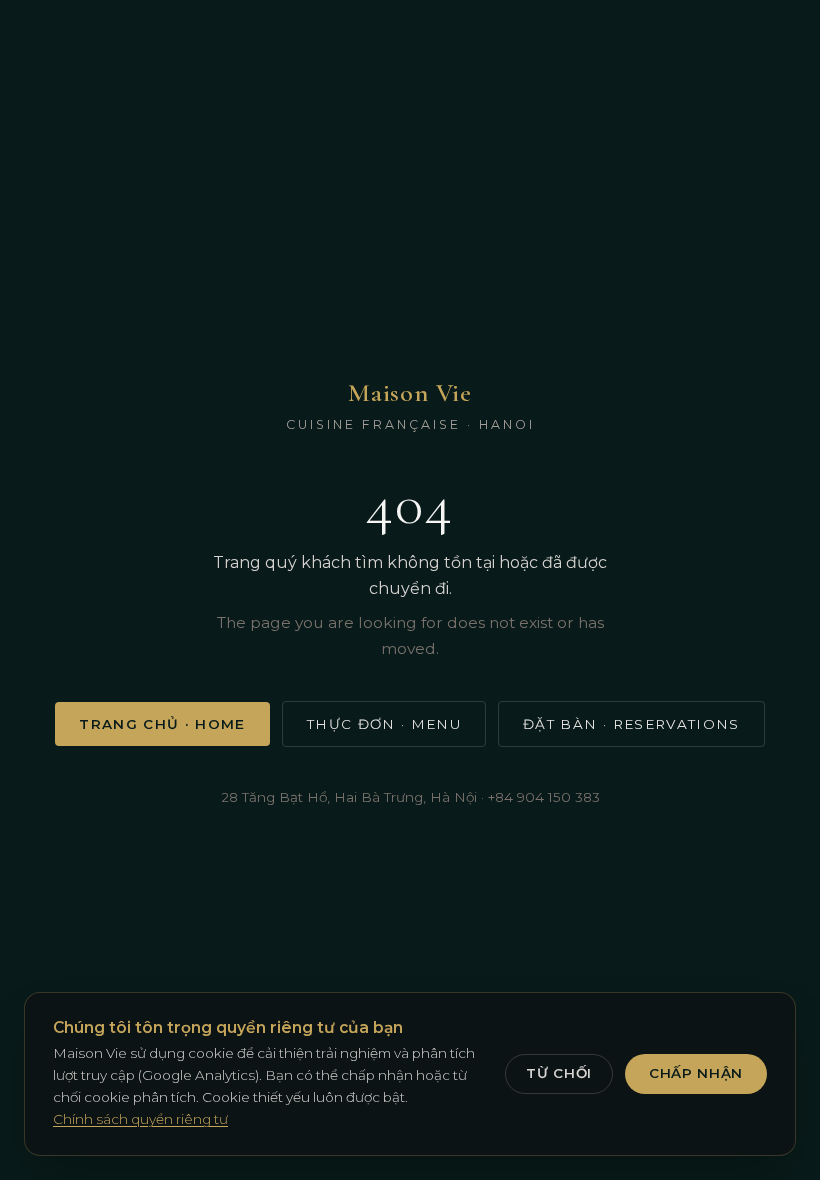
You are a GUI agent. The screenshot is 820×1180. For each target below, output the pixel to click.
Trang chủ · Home (162, 724)
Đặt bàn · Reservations (631, 724)
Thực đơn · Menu (384, 724)
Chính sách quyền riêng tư (140, 1119)
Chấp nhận (696, 1073)
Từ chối (559, 1073)
